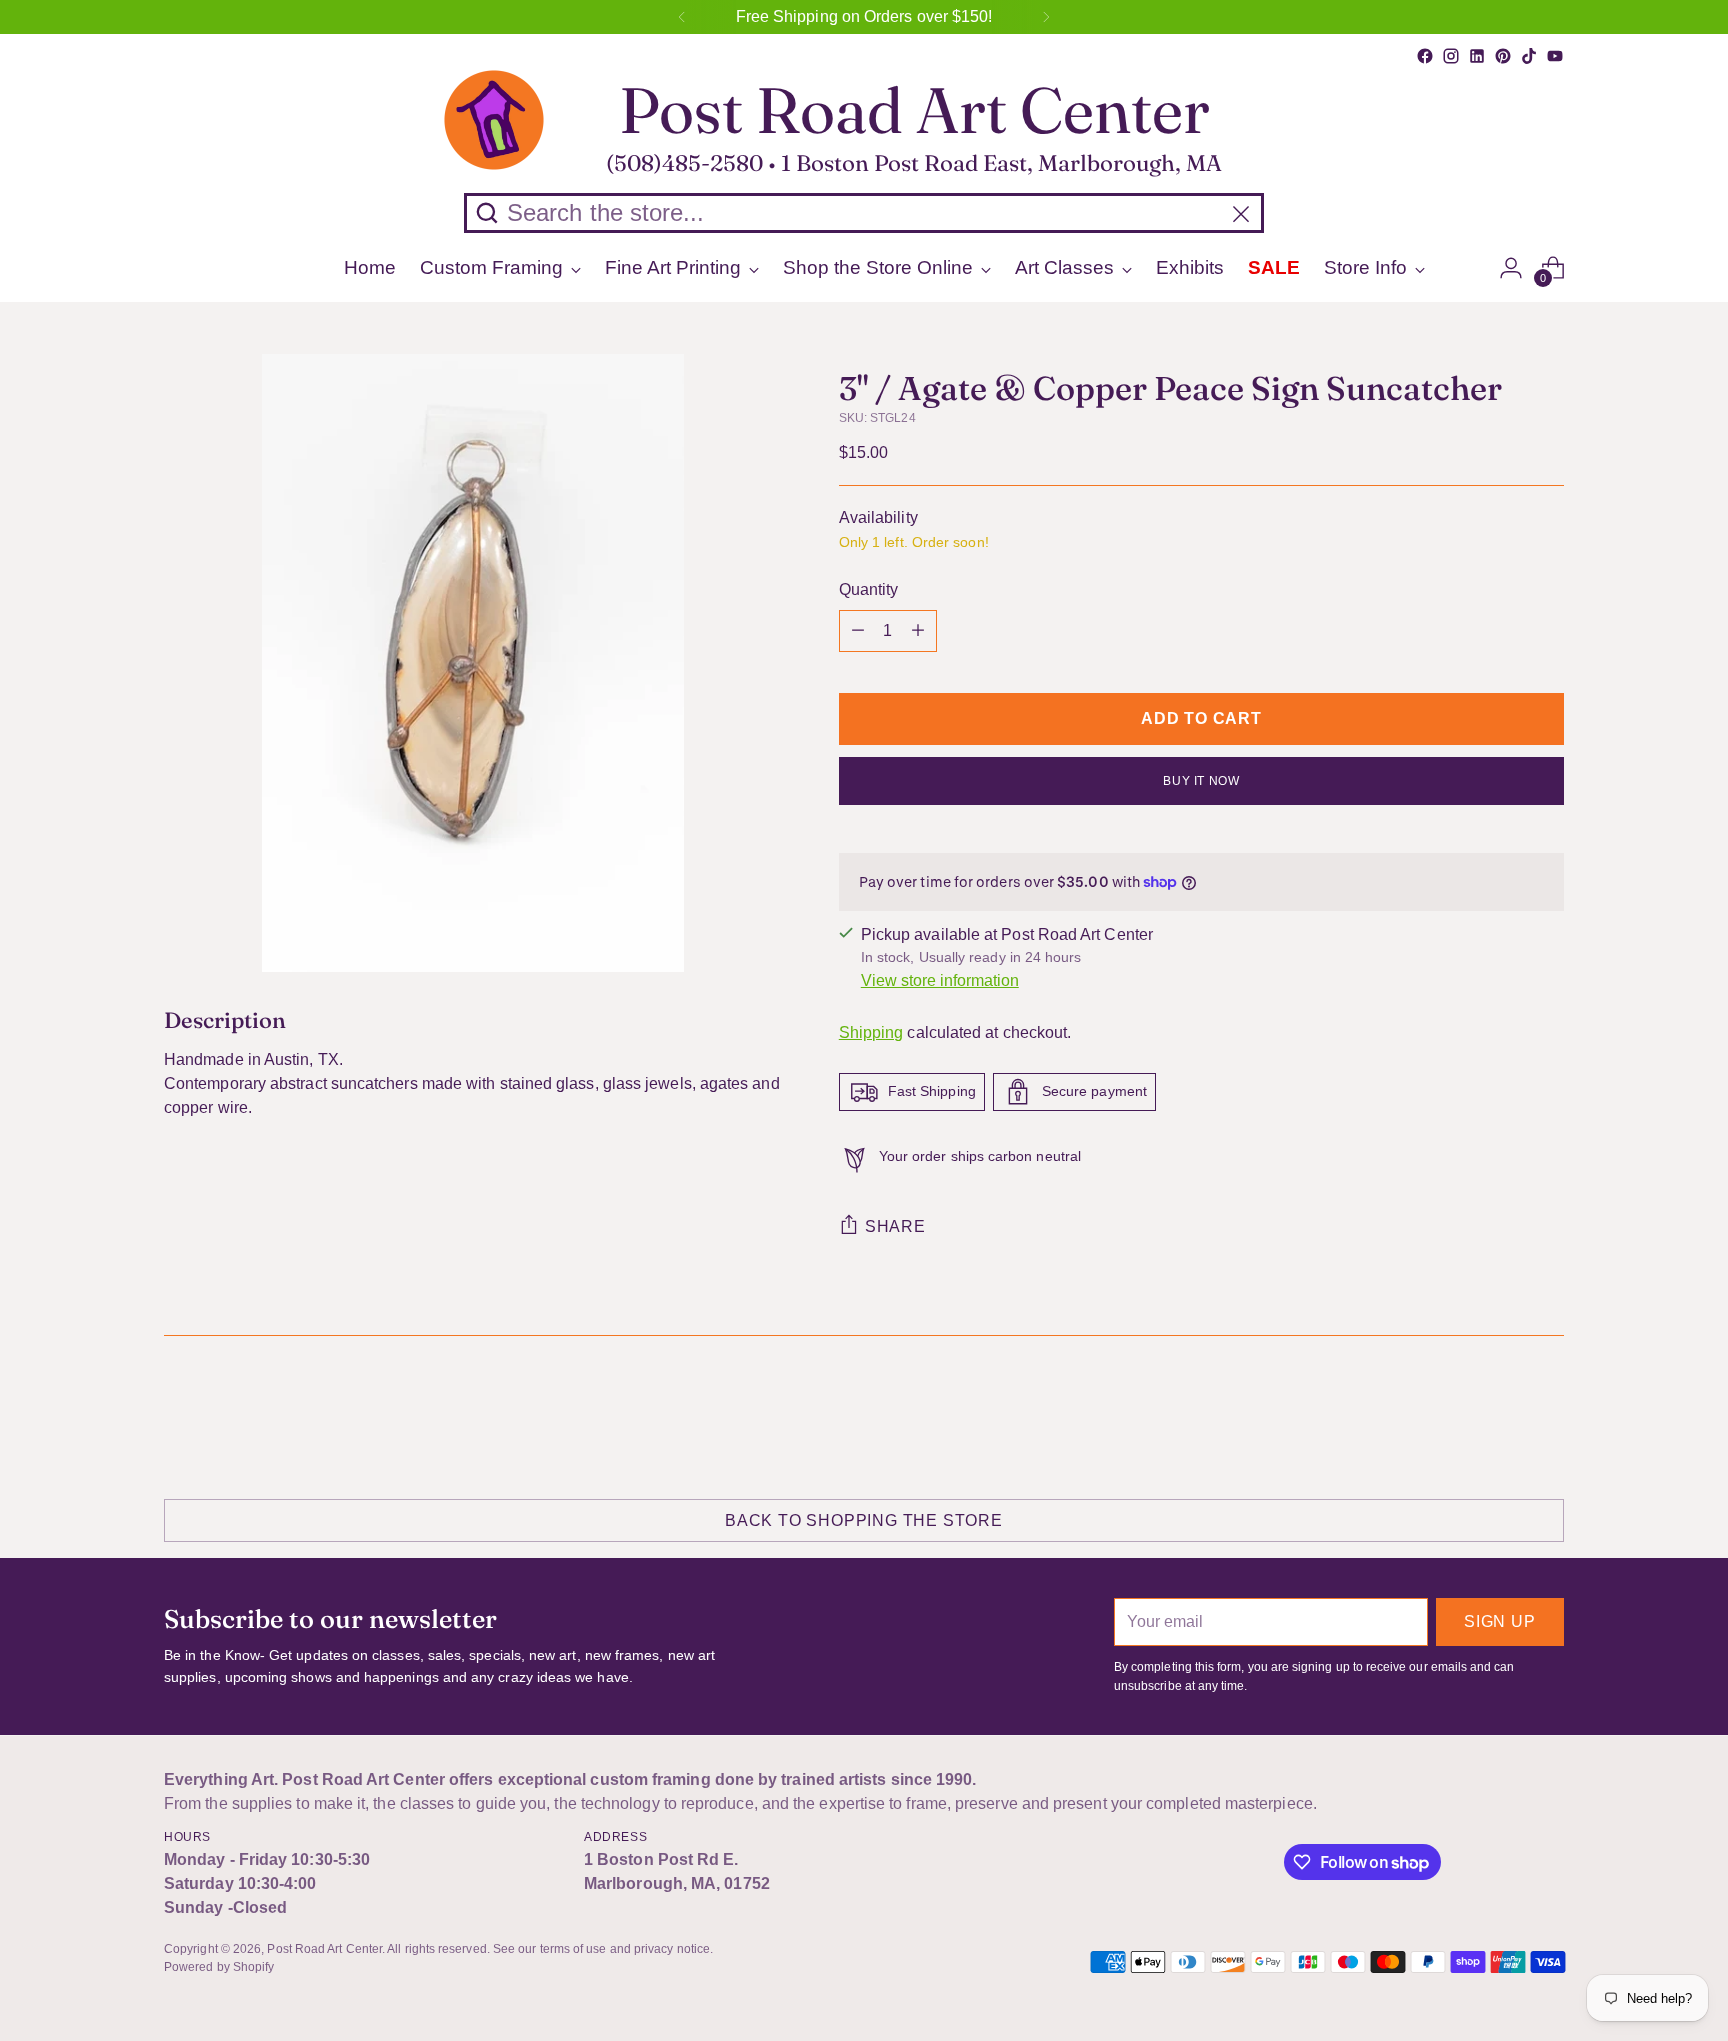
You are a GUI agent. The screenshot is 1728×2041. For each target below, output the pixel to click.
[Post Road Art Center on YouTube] (1555, 56)
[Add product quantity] (918, 631)
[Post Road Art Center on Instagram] (1451, 56)
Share (895, 1226)
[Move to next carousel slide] (1547, 1414)
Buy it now (1201, 781)
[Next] (1046, 17)
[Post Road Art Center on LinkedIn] (1477, 56)
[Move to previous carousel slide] (1501, 1415)
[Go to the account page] (1511, 268)
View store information (940, 980)
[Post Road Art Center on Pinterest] (1503, 56)
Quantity (869, 589)
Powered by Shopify (219, 1967)
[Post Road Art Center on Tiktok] (1529, 56)
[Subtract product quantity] (858, 631)
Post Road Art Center (324, 1949)
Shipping (871, 1032)
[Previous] (682, 17)
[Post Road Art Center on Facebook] (1425, 56)
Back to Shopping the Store (864, 1520)
